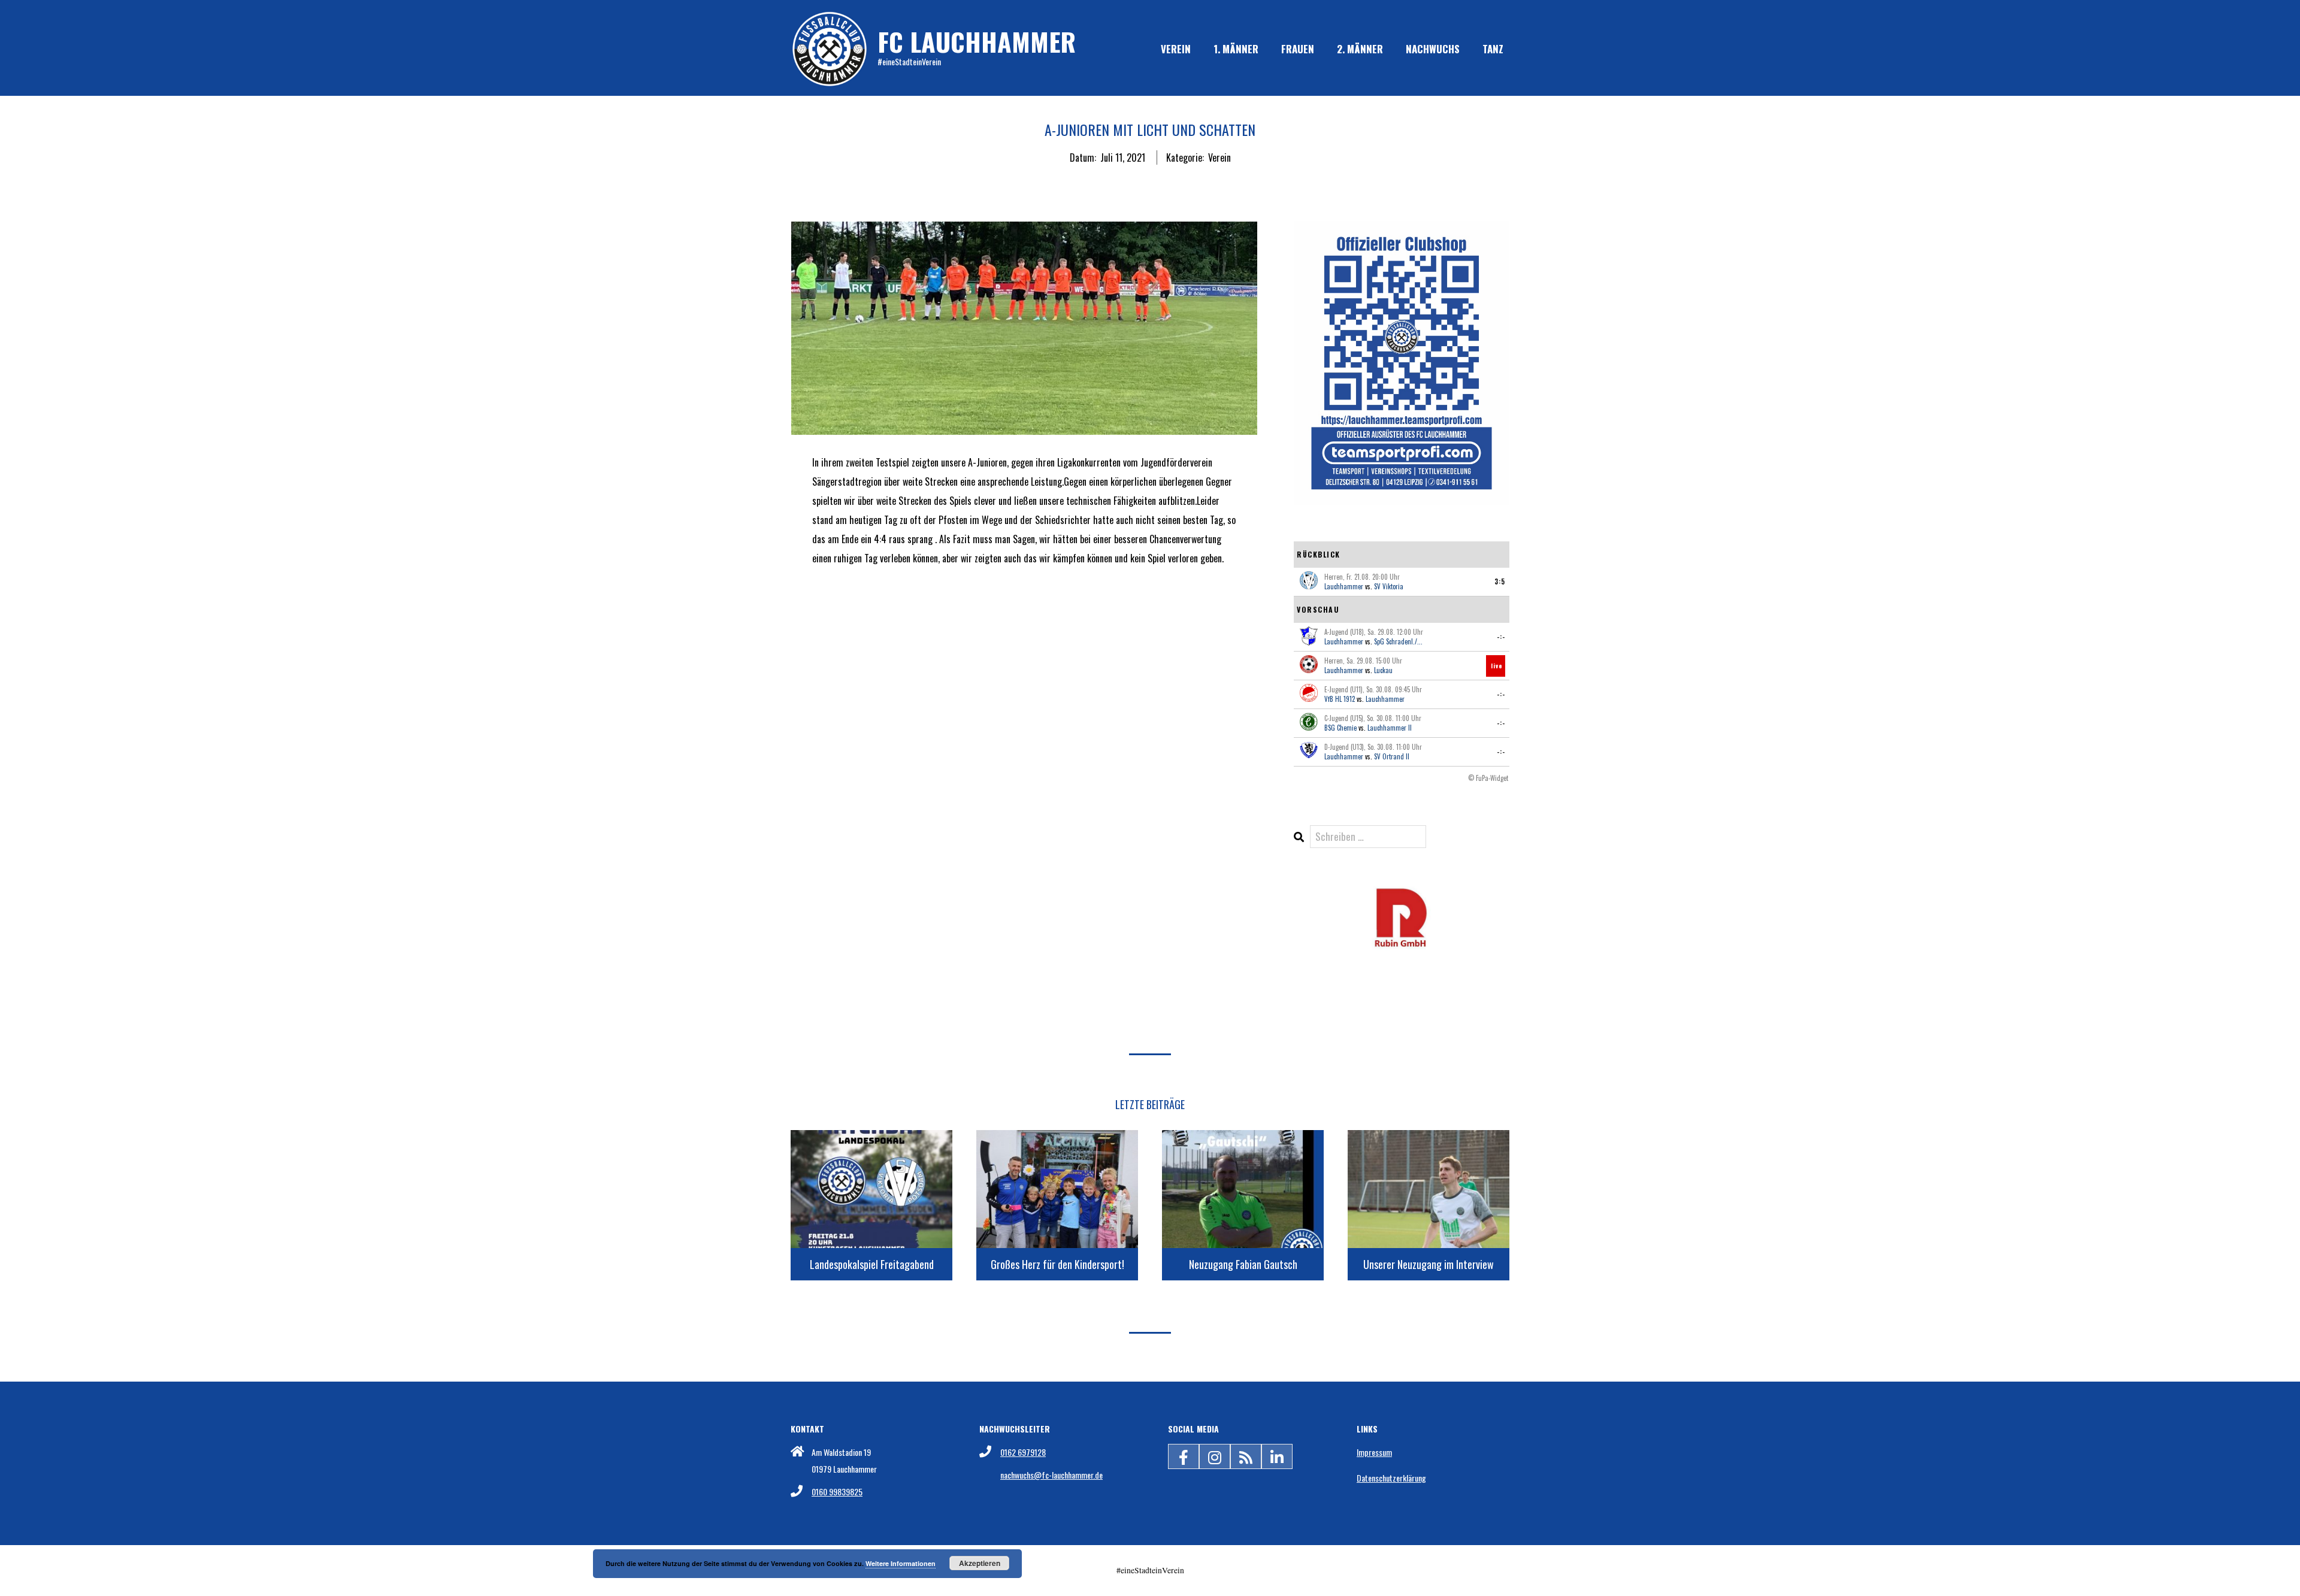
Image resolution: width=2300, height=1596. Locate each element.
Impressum (1374, 1452)
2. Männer (1360, 49)
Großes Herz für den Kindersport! (1057, 1264)
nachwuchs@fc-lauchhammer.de (1051, 1475)
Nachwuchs (1433, 49)
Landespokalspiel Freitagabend (872, 1264)
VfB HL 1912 (1340, 699)
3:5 (1500, 582)
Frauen (1298, 49)
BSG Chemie (1340, 728)
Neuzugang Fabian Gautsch (1243, 1264)
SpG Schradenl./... (1398, 641)
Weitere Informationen (901, 1563)
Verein (1176, 49)
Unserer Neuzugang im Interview (1429, 1264)
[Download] (1402, 894)
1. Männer (1236, 49)
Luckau (1383, 670)
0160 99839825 (837, 1491)
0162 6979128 (1023, 1452)
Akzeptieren (980, 1563)
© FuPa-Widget (1488, 778)
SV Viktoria (1389, 586)
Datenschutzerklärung (1391, 1478)
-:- (1501, 637)
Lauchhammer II (1390, 728)
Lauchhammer (1344, 586)
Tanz (1493, 49)
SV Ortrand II (1392, 756)
